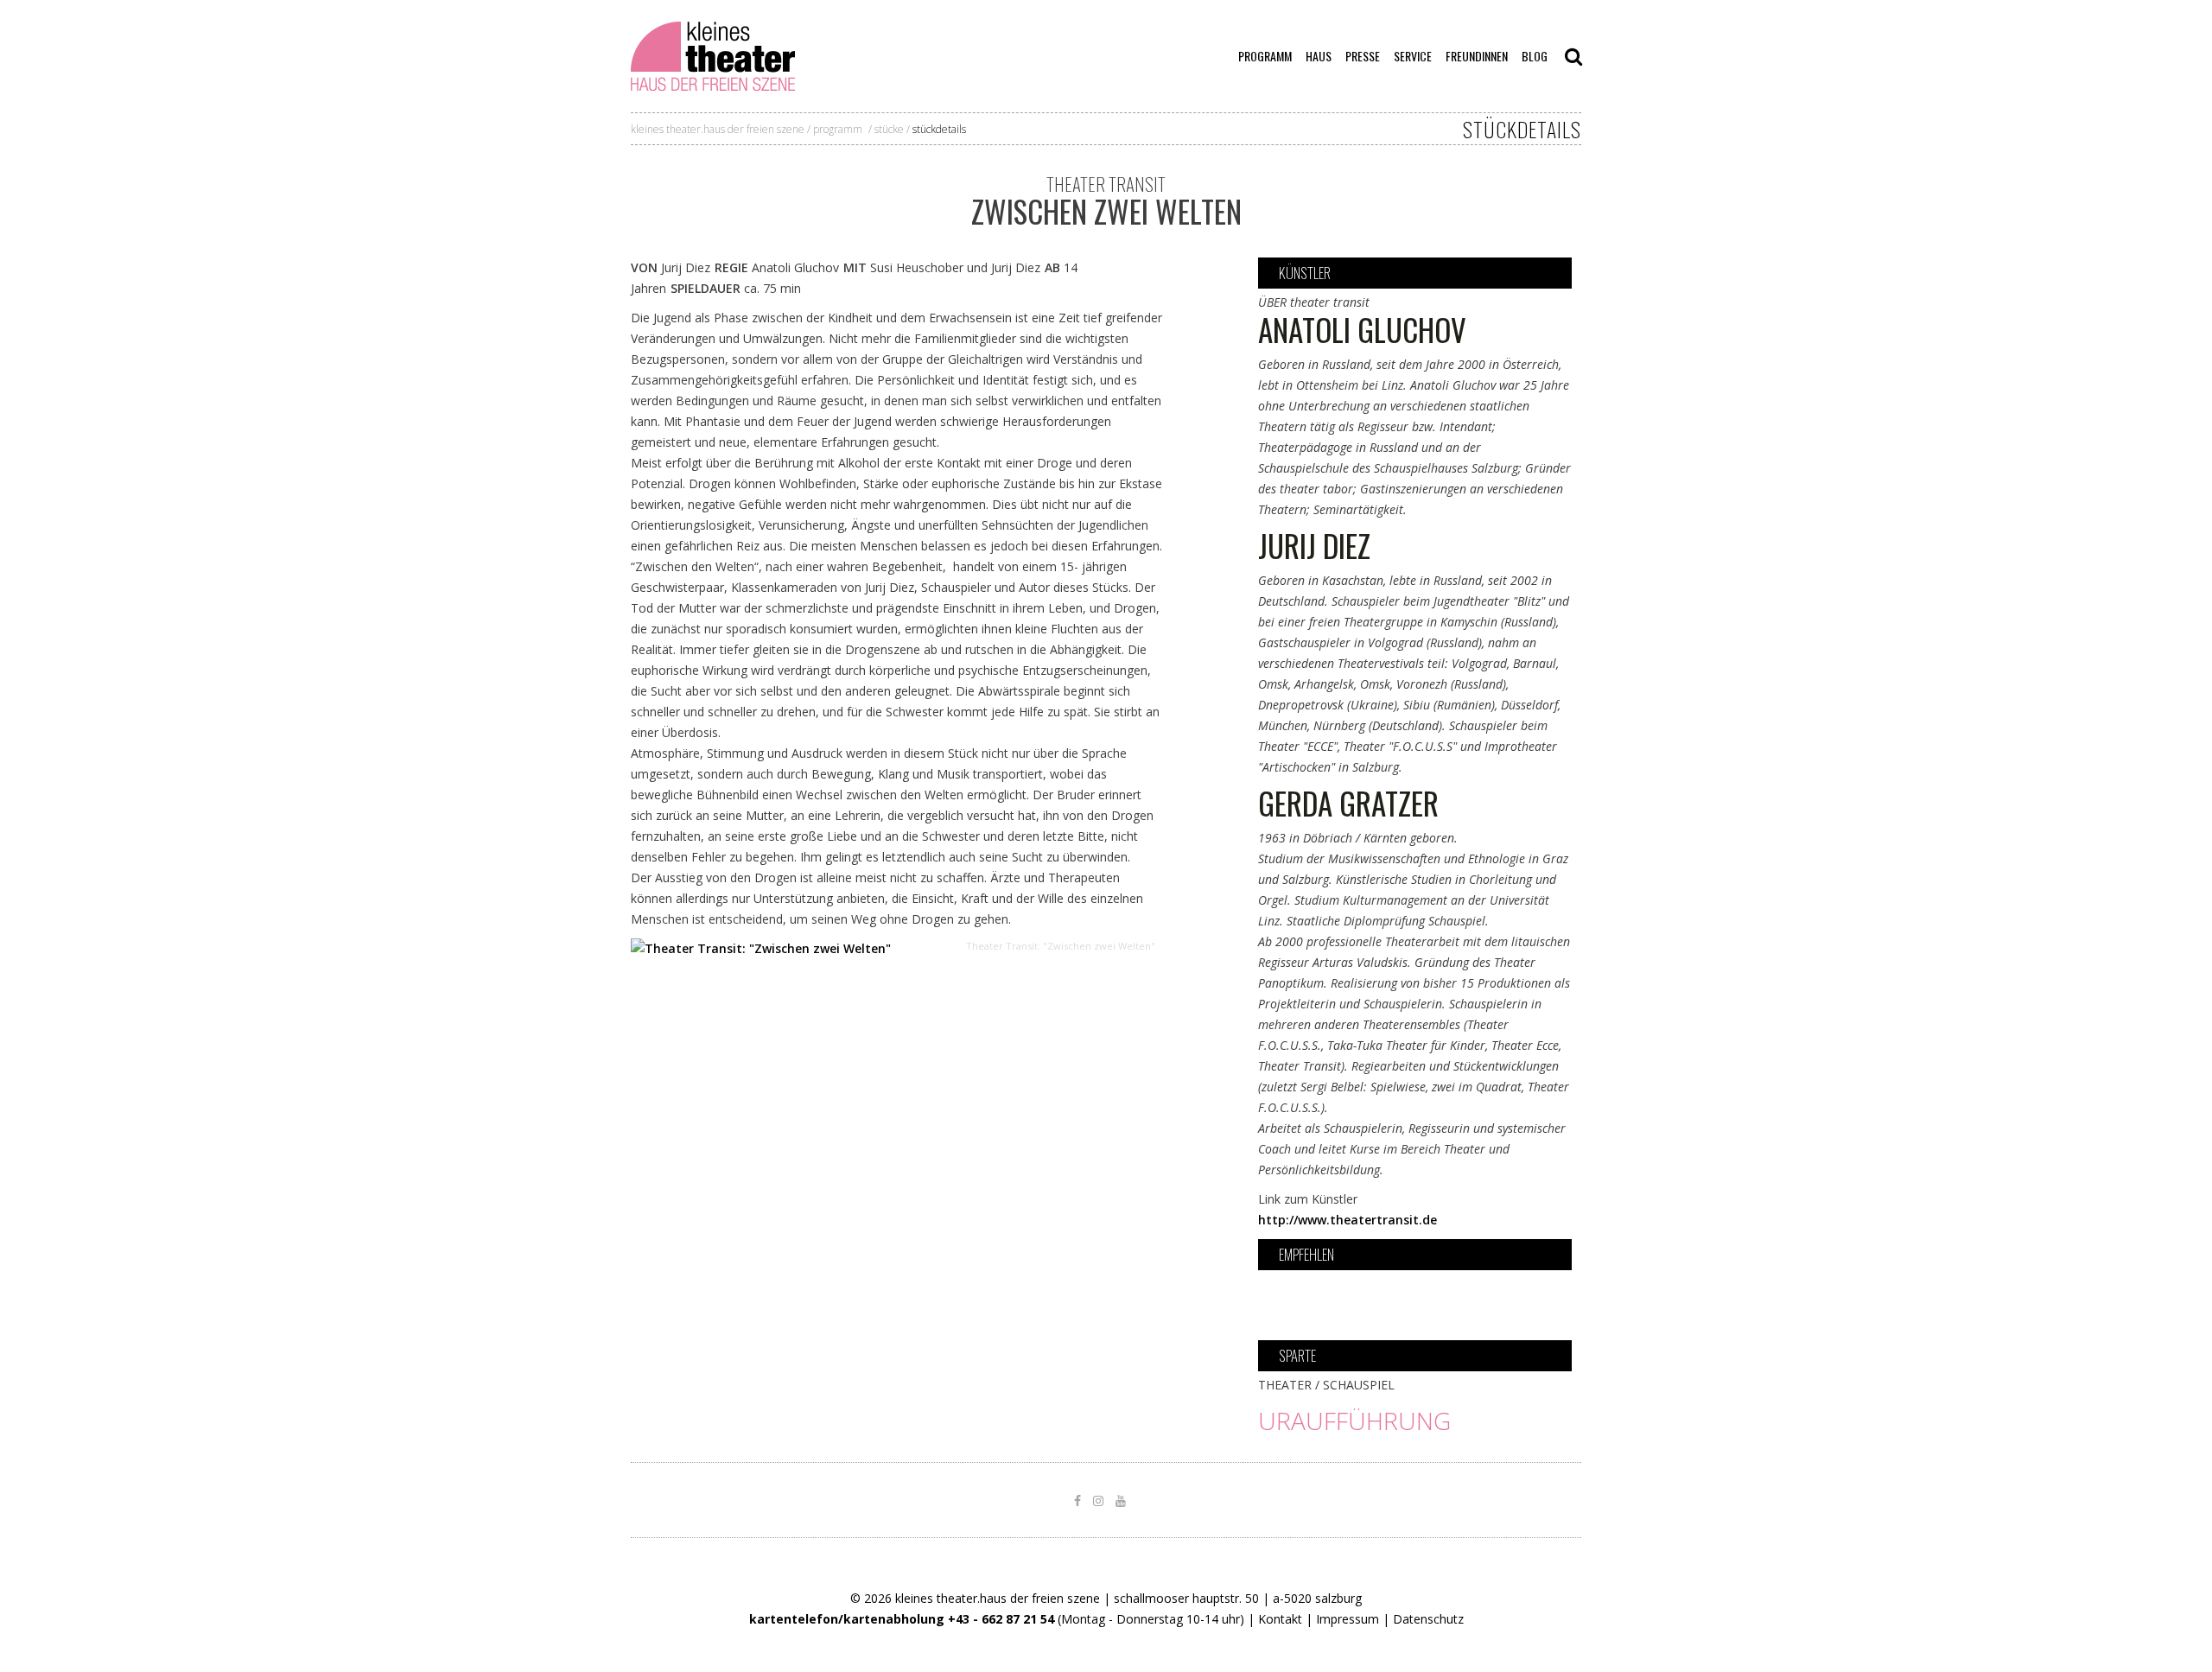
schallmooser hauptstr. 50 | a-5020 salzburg (1238, 1598)
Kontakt (1280, 1619)
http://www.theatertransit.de (1348, 1220)
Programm (838, 129)
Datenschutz (1428, 1619)
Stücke (889, 129)
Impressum (1348, 1619)
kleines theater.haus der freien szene (718, 129)
